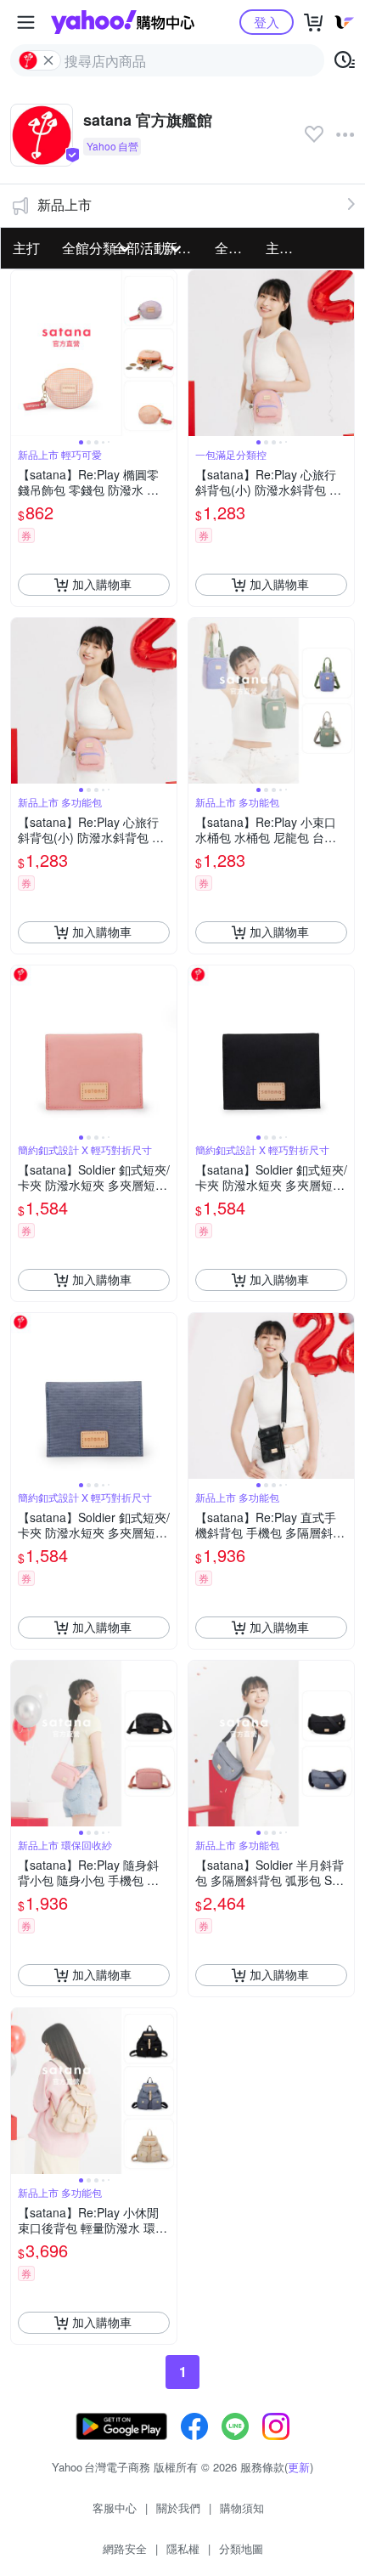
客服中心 (115, 2508)
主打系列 (286, 248)
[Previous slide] (22, 353)
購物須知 (242, 2508)
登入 (267, 22)
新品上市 (65, 204)
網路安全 (125, 2548)
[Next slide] (166, 353)
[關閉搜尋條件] (48, 60)
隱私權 (183, 2548)
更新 (299, 2467)
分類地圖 (241, 2548)
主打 (26, 248)
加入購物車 (102, 584)
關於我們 (178, 2508)
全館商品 (235, 248)
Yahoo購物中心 (123, 22)
